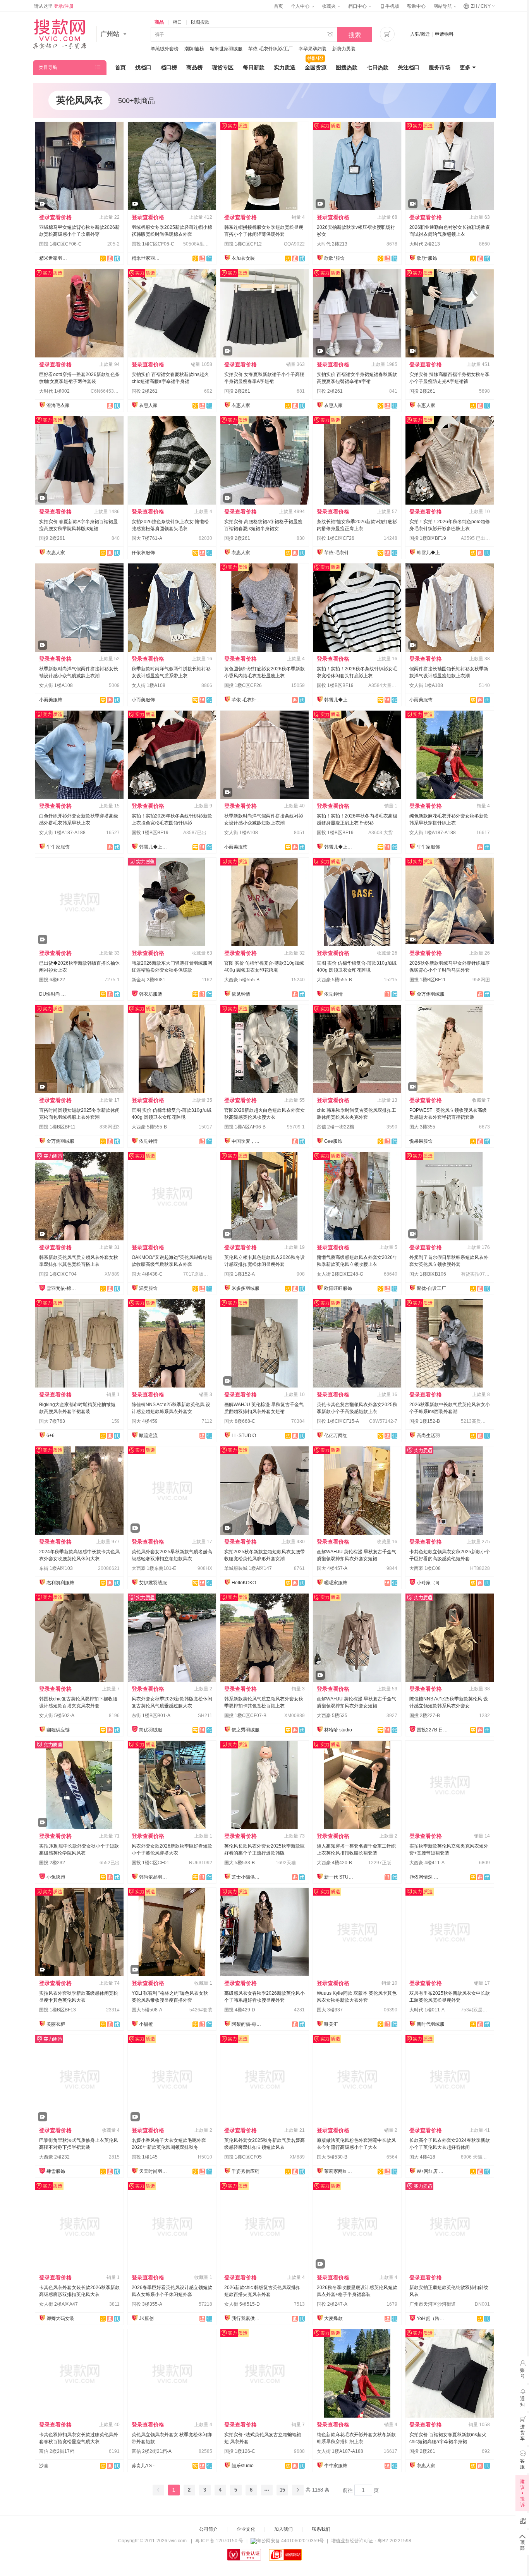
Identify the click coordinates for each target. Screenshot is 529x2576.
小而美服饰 (51, 700)
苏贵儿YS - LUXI (147, 2466)
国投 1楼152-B (425, 1421)
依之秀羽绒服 (246, 1730)
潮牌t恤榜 (194, 49)
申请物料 (444, 34)
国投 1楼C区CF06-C (60, 244)
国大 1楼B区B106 (428, 1274)
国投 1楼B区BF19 (428, 538)
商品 (159, 22)
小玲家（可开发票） (432, 1583)
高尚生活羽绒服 (432, 1436)
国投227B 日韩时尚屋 (432, 1730)
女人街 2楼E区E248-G (340, 1274)
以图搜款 (200, 22)
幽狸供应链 (58, 1730)
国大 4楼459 (145, 1421)
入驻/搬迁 (420, 34)
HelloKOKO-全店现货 (247, 1583)
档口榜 (169, 67)
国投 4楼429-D (240, 2010)
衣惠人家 (148, 405)
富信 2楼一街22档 (335, 1127)
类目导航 (48, 67)
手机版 (389, 6)
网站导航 (443, 6)
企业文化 (246, 2529)
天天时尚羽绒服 (155, 2171)
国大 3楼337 (330, 2010)
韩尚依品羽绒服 (155, 1877)
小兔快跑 (56, 1877)
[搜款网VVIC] (59, 34)
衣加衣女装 (243, 258)
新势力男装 (344, 49)
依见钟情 (241, 994)
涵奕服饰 (148, 1288)
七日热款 (378, 67)
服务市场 (440, 67)
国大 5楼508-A (147, 2010)
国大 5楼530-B (332, 2157)
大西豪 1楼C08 (425, 1568)
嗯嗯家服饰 (336, 1583)
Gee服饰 (333, 1141)
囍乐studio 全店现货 (247, 2466)
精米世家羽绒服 (226, 49)
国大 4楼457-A (332, 1568)
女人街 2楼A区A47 (58, 2304)
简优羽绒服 (151, 1730)
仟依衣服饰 (143, 553)
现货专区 (223, 67)
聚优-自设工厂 (431, 1288)
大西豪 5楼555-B (242, 980)
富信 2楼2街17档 (57, 2451)
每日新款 (254, 67)
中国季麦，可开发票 (247, 1141)
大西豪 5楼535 (332, 1716)
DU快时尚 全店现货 (55, 994)
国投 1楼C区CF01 (150, 1863)
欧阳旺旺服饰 (338, 1288)
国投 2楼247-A (332, 2304)
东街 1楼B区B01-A (151, 1716)
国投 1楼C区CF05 (243, 2157)
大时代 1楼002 (54, 391)
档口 (177, 22)
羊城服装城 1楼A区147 (248, 1568)
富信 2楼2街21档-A (152, 2451)
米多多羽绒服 (246, 1288)
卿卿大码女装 (60, 2318)
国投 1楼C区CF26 (336, 538)
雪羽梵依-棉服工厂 (62, 1288)
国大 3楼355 (422, 1127)
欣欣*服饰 (334, 258)
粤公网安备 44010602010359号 (290, 2541)
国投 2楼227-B (425, 1716)
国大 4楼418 (422, 2157)
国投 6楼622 (52, 980)
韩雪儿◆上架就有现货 (432, 553)
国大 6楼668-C (240, 1421)
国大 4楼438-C (147, 1274)
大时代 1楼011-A (427, 2010)
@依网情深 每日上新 (425, 1877)
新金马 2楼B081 (149, 980)
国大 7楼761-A (147, 538)
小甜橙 (146, 2024)
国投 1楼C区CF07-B (245, 1716)
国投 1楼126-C (240, 2451)
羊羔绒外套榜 (165, 49)
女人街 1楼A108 (56, 685)
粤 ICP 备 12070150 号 (219, 2541)
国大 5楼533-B (240, 1863)
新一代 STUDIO (340, 1877)
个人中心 (301, 6)
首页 (278, 6)
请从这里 (54, 6)
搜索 (355, 35)
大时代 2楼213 (332, 244)
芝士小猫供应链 (247, 1877)
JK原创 (146, 2318)
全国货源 (316, 67)
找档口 (143, 67)
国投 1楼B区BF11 (428, 980)
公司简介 (208, 2529)
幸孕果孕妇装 (313, 49)
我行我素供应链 (247, 2318)
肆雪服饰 (56, 2171)
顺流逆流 (148, 1436)
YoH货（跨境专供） (432, 2318)
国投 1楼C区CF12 (243, 244)
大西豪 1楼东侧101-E (154, 1568)
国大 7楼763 (52, 1421)
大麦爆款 (333, 2318)
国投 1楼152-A (240, 1274)
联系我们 (321, 2529)
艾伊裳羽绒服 (153, 1583)
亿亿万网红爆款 (340, 1436)
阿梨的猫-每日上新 (247, 2024)
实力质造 (285, 67)
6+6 (51, 1436)
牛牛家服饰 (58, 847)
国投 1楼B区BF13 (58, 2010)
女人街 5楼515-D (242, 2304)
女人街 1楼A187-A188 (62, 833)
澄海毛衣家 (58, 405)
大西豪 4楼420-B (334, 1863)
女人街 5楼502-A (57, 1716)
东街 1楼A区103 (56, 1568)
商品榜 (194, 67)
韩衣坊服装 (151, 994)
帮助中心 (416, 6)
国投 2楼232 (52, 1863)
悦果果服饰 (421, 1141)
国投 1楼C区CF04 (58, 1274)
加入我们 (283, 2529)
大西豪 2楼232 (54, 2157)
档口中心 (358, 6)
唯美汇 (331, 2024)
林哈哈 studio (338, 1730)
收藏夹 (329, 6)
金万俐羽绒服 (431, 994)
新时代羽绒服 (431, 2024)
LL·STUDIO (244, 1436)
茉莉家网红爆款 (340, 2171)
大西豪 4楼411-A (427, 1863)
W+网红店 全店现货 (432, 2171)
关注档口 (409, 67)
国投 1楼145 (145, 2157)
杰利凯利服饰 (60, 1583)
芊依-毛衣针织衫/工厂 (271, 49)
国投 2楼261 (145, 391)
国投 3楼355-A (147, 2304)
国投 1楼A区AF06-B (245, 1127)
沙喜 (44, 2466)
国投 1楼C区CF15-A (338, 1421)
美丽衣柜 (56, 2024)
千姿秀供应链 (246, 2171)
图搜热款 (347, 67)
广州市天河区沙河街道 (433, 2304)
